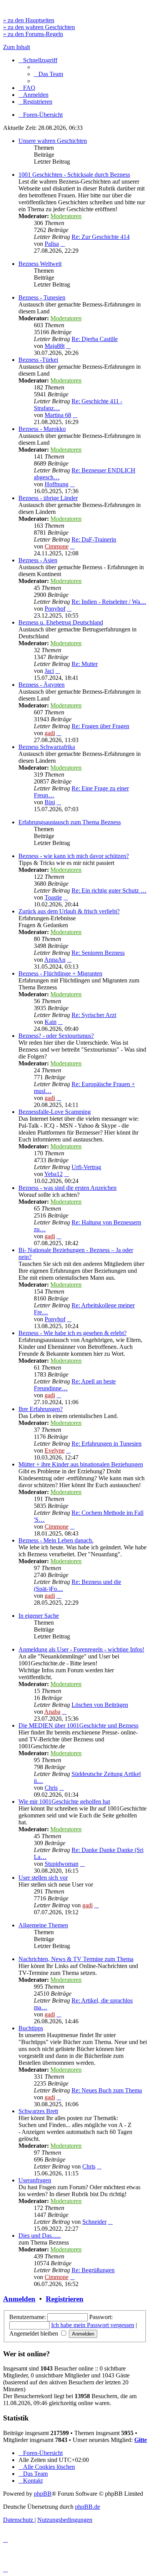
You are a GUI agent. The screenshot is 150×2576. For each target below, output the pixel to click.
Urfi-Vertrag (86, 1167)
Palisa (52, 244)
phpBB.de (87, 2507)
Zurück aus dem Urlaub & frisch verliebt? (69, 911)
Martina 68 (58, 415)
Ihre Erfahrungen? (41, 1409)
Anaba (52, 1712)
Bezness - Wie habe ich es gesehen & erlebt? (72, 1333)
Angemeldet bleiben (34, 2333)
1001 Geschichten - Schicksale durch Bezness (74, 175)
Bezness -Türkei (38, 360)
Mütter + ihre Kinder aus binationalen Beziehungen (81, 1464)
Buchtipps (31, 2028)
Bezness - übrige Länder (48, 498)
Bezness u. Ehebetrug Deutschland (61, 622)
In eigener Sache (39, 1616)
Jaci (49, 671)
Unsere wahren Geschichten (53, 141)
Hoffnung (57, 484)
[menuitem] (48, 74)
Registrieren (65, 2299)
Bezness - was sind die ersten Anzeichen (67, 1188)
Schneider (94, 2222)
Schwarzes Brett (38, 2111)
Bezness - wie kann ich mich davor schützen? (74, 856)
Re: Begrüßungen (93, 2270)
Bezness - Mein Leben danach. (56, 1540)
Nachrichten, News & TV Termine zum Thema (76, 1959)
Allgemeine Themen (43, 1925)
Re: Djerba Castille (95, 339)
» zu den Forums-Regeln (33, 34)
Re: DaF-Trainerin (94, 539)
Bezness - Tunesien (42, 297)
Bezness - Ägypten (42, 685)
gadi (50, 733)
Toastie (53, 897)
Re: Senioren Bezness (98, 953)
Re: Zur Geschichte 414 (101, 237)
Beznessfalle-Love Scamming (55, 1112)
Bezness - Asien (38, 560)
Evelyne (55, 1450)
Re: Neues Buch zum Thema (107, 2090)
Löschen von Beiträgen (100, 1705)
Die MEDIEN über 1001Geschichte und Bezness (78, 1725)
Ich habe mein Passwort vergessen (93, 2325)
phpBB (43, 2494)
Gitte (141, 2440)
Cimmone (57, 546)
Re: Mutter (85, 664)
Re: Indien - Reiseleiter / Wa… (109, 602)
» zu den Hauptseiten (29, 20)
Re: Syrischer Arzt (94, 1015)
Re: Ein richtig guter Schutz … (109, 890)
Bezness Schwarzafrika (47, 747)
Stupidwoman (62, 1864)
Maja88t (55, 346)
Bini (50, 802)
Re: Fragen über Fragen (100, 726)
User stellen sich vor (43, 1878)
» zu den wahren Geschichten (39, 27)
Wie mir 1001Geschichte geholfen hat (64, 1802)
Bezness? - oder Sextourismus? (56, 1036)
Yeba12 (53, 1174)
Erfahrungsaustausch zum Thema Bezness (70, 822)
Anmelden (19, 2299)
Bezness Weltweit (40, 264)
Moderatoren (66, 216)
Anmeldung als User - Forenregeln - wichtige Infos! (81, 1649)
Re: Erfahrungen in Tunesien (107, 1444)
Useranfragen (35, 2180)
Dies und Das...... (40, 2236)
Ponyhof (55, 609)
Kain (51, 1022)
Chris (51, 1788)
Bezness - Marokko (42, 429)
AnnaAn (55, 960)
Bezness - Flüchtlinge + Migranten (60, 973)
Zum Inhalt (17, 47)
